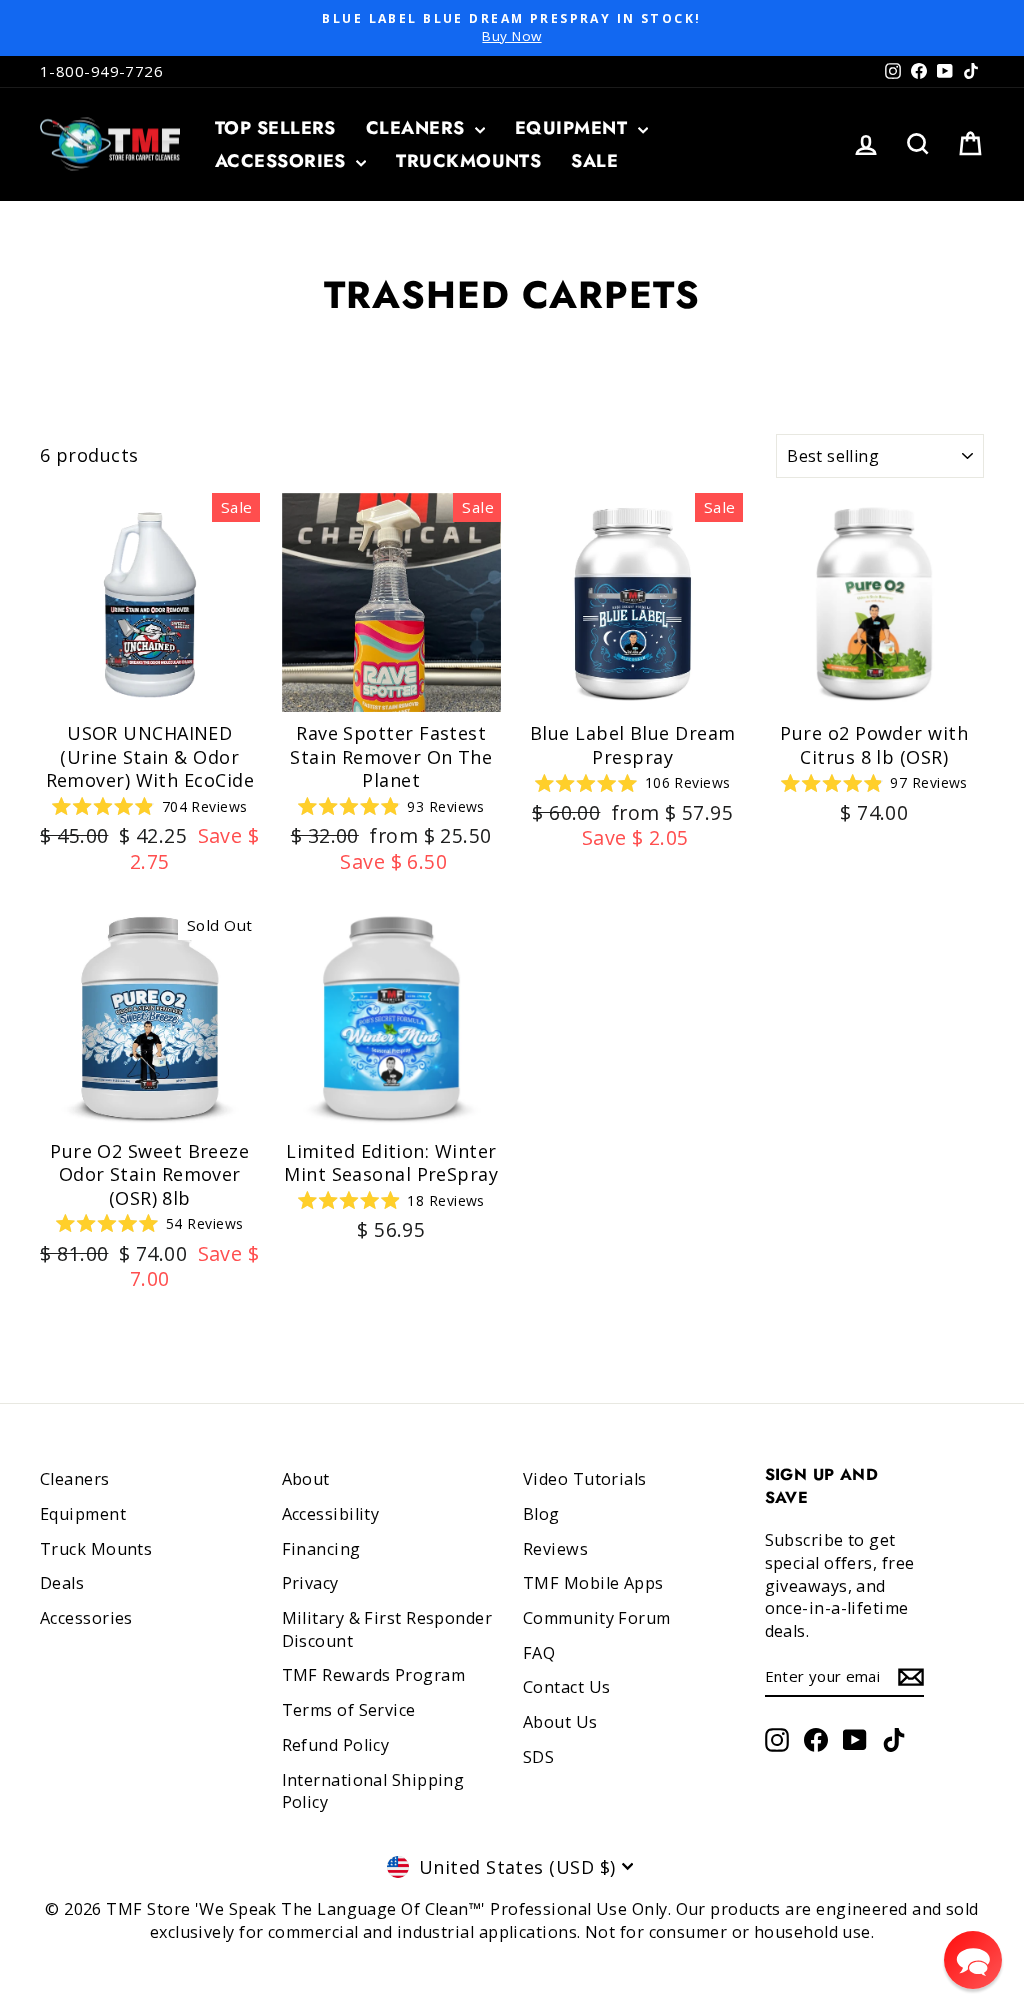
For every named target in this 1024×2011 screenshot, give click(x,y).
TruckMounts (468, 161)
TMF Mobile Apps (593, 1583)
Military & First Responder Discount (387, 1629)
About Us (560, 1722)
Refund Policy (336, 1745)
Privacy (310, 1583)
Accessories (283, 161)
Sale (594, 161)
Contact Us (567, 1687)
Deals (62, 1583)
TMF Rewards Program (374, 1675)
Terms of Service (349, 1710)
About (306, 1479)
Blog (541, 1514)
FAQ (539, 1653)
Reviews (555, 1549)
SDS (538, 1757)
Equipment (574, 128)
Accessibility (331, 1514)
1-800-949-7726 (101, 71)
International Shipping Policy (373, 1791)
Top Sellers (275, 128)
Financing (321, 1549)
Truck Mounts (96, 1549)
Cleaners (418, 128)
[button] (973, 1960)
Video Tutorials (585, 1479)
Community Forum (597, 1618)
